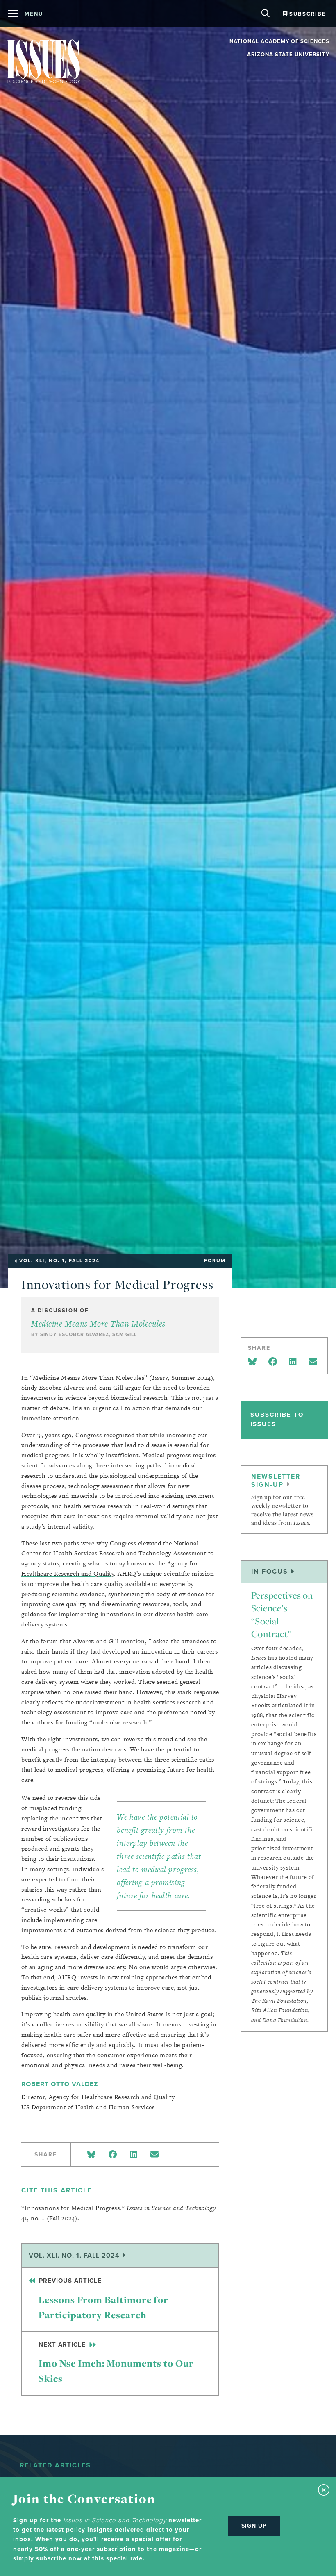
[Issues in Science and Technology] (43, 61)
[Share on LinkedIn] (134, 2155)
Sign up (254, 2526)
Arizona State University (288, 54)
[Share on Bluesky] (91, 2155)
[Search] (267, 10)
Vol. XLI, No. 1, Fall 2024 (75, 2255)
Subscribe (307, 14)
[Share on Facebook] (113, 2155)
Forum (215, 1261)
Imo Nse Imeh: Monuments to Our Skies (116, 2362)
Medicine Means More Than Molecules (98, 1324)
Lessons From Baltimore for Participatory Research (103, 2299)
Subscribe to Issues (277, 1419)
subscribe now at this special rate (89, 2558)
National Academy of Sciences (279, 41)
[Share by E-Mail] (154, 2155)
